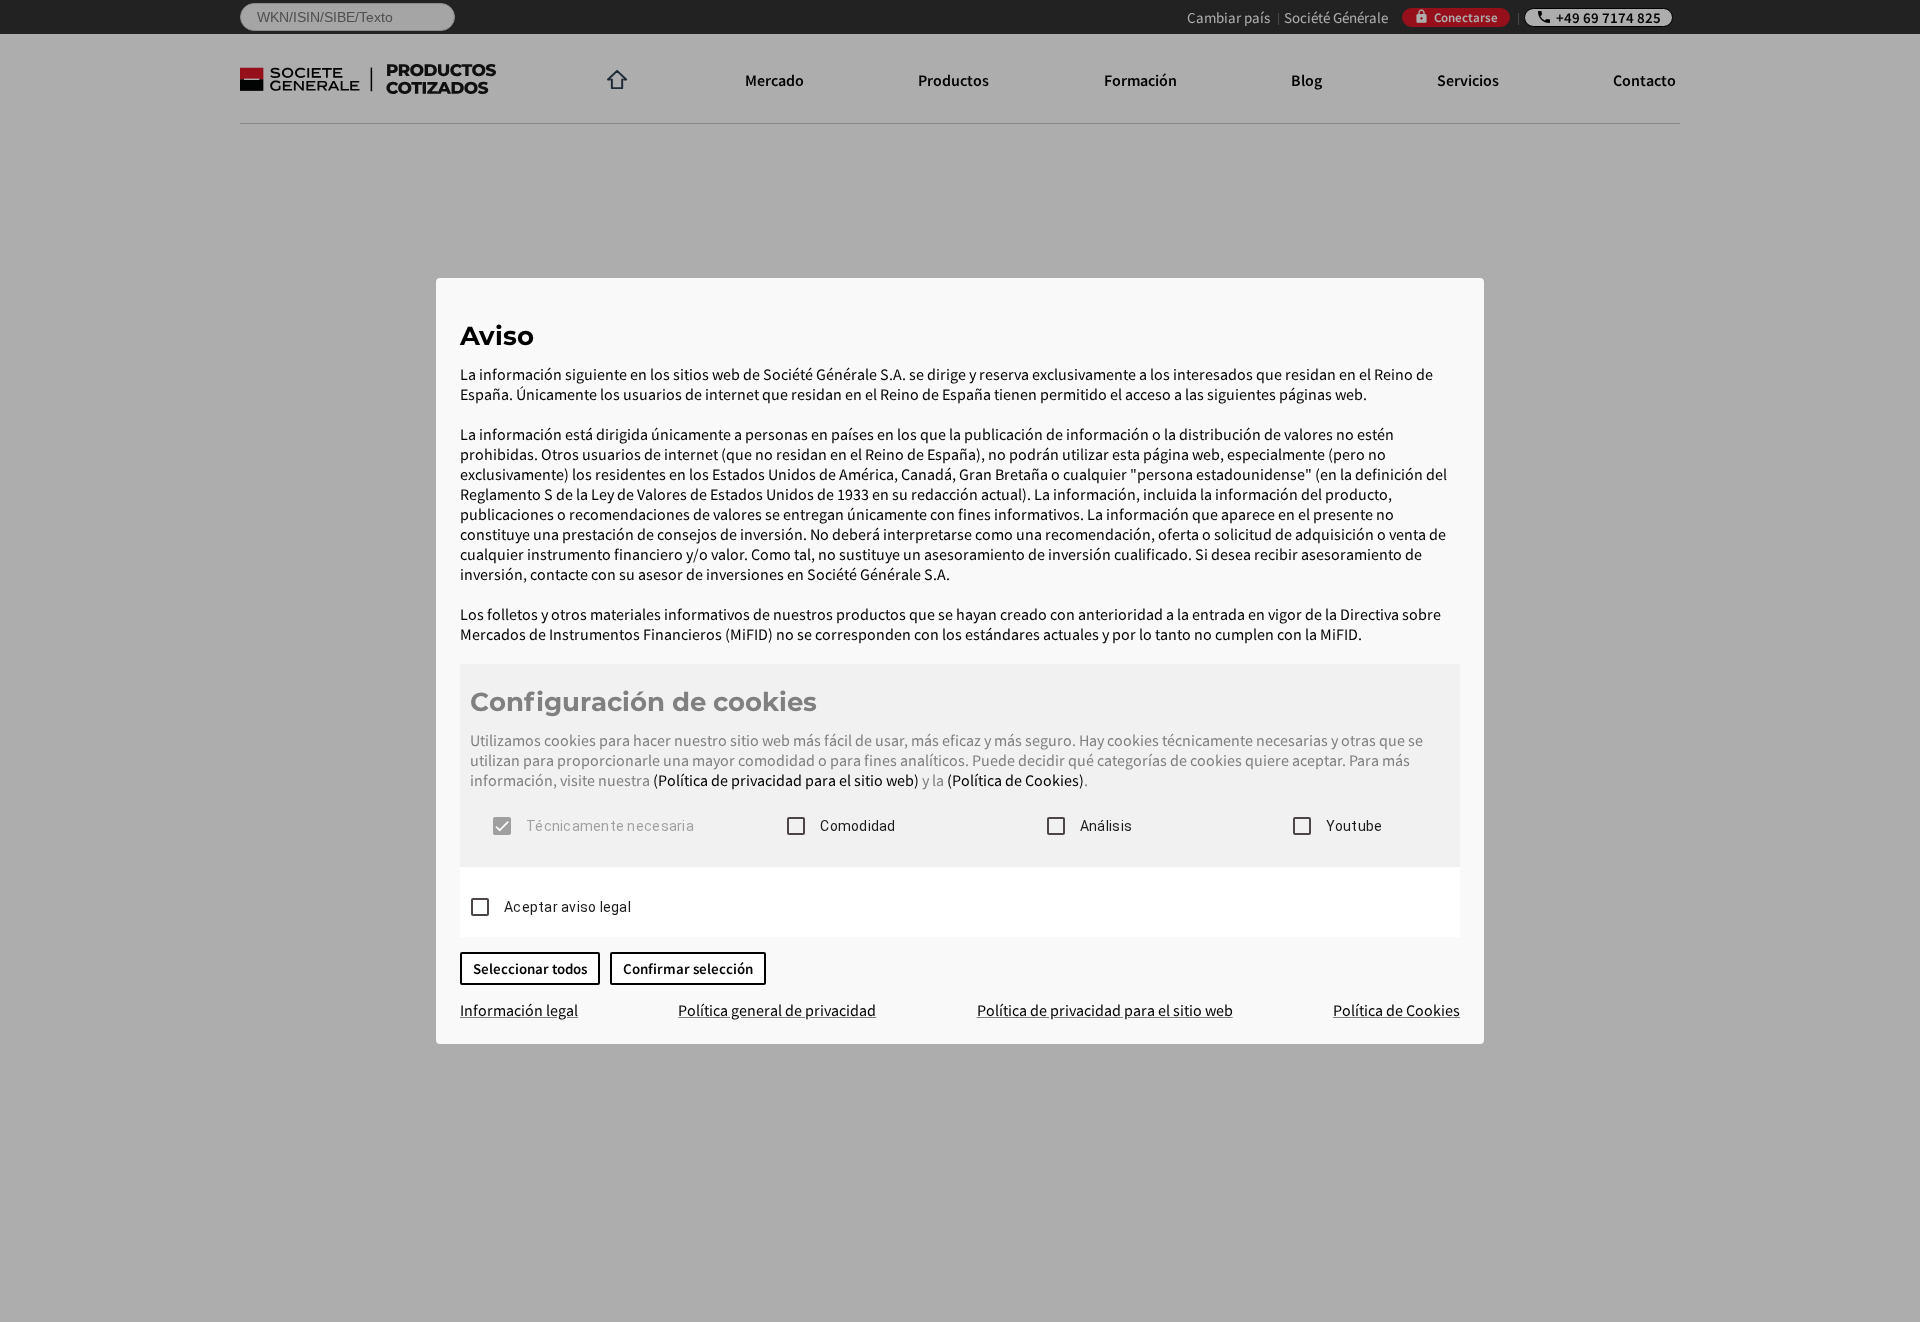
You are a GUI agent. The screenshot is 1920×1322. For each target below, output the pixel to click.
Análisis (1106, 826)
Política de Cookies (1396, 1010)
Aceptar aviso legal (567, 907)
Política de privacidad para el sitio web (1105, 1010)
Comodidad (857, 826)
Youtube (1354, 826)
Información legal (519, 1010)
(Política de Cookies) (1015, 780)
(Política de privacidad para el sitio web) (786, 780)
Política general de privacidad (777, 1010)
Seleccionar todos (530, 968)
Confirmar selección (688, 968)
